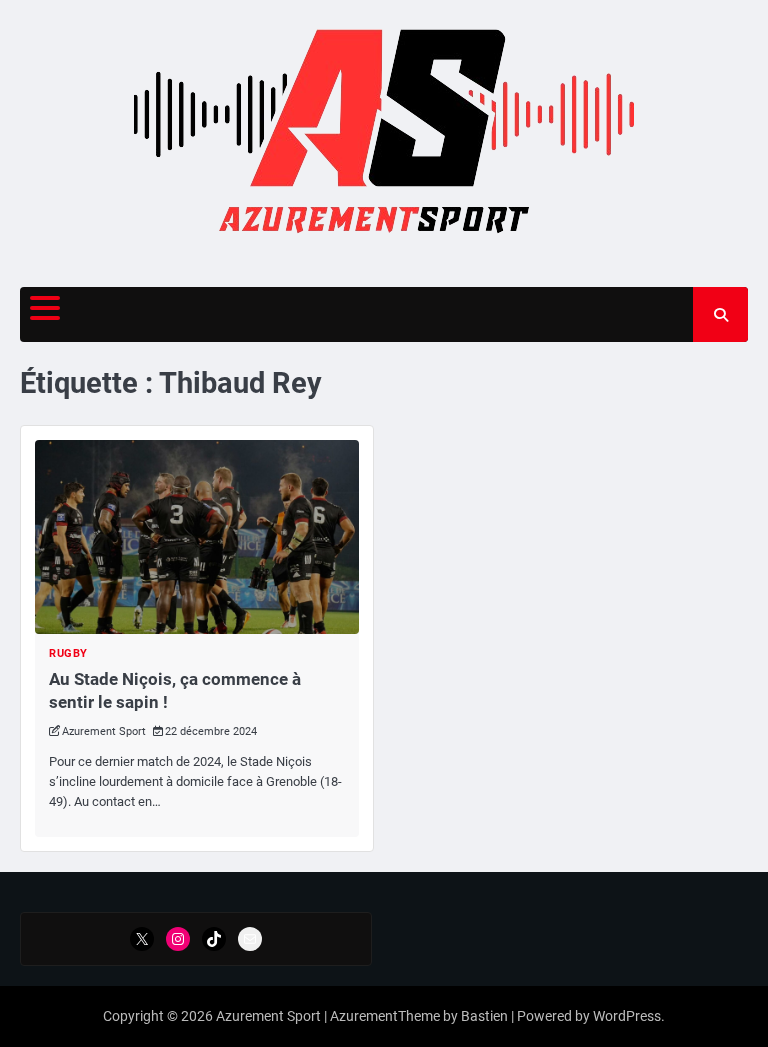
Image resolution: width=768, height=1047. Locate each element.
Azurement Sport (104, 731)
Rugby (68, 653)
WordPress (627, 1016)
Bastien (484, 1016)
